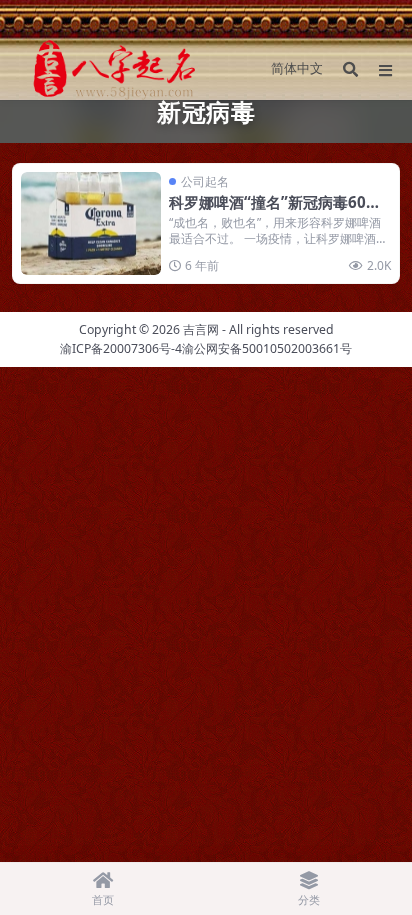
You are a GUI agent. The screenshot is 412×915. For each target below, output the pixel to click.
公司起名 (205, 181)
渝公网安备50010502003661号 (267, 348)
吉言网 (201, 329)
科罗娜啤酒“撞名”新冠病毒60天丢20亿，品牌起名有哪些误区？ (275, 212)
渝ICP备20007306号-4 (121, 348)
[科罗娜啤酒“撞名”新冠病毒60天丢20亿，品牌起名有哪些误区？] (91, 223)
